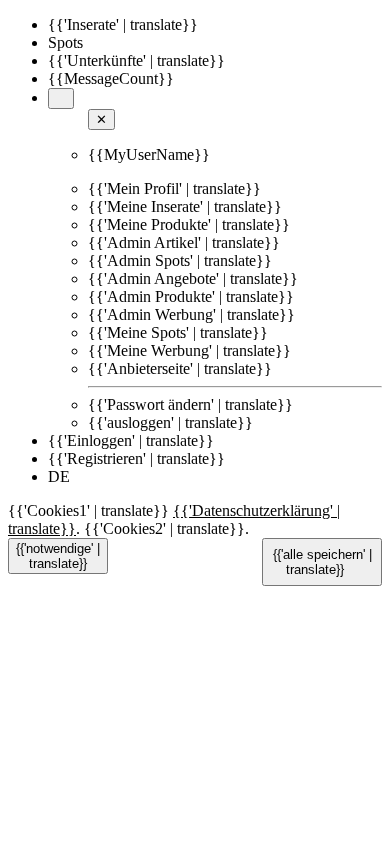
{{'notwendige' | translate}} (58, 556)
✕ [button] (101, 119)
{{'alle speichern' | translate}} (322, 562)
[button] (61, 98)
